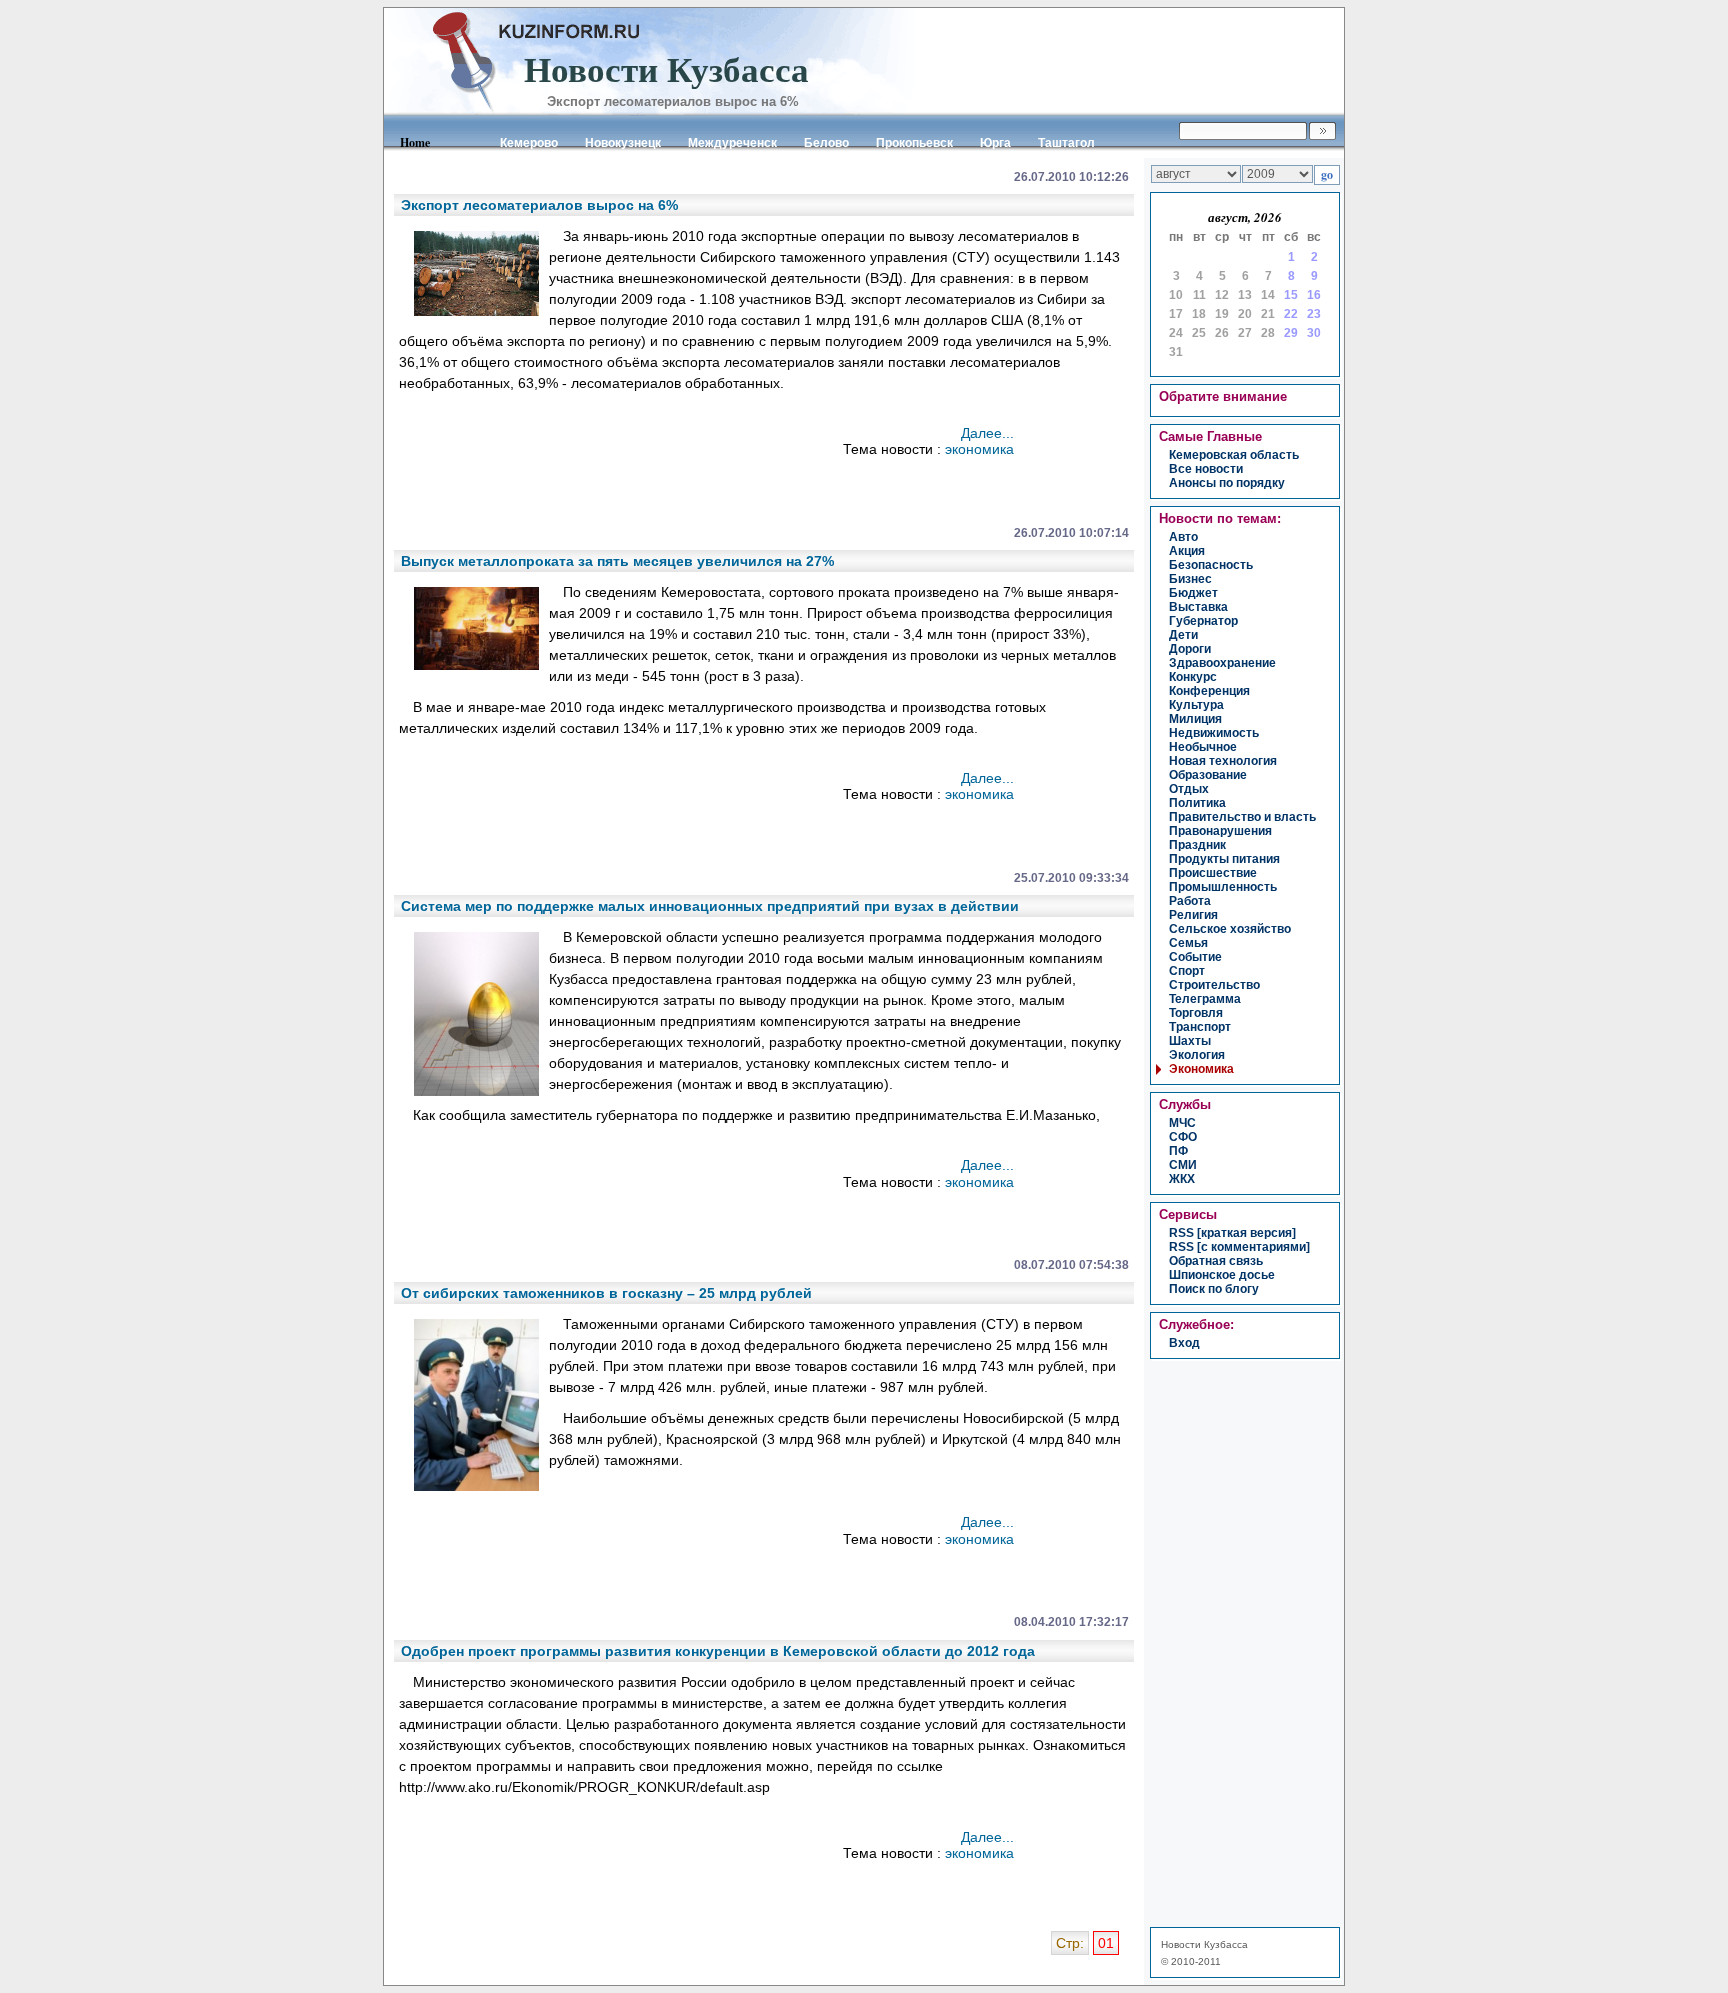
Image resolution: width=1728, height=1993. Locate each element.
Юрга (995, 142)
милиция (1195, 719)
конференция (1209, 691)
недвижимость (1214, 733)
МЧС (1182, 1123)
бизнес (1190, 579)
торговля (1196, 1013)
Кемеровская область (1234, 455)
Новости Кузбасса (1204, 1944)
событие (1195, 957)
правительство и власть (1242, 817)
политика (1197, 803)
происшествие (1213, 873)
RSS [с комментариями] (1239, 1247)
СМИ (1183, 1165)
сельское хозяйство (1230, 929)
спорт (1187, 971)
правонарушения (1220, 831)
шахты (1190, 1041)
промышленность (1223, 887)
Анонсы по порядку (1227, 483)
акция (1187, 551)
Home (415, 142)
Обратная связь (1216, 1261)
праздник (1197, 845)
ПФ (1178, 1151)
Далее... (987, 433)
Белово (826, 142)
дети (1183, 635)
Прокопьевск (914, 142)
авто (1183, 537)
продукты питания (1224, 859)
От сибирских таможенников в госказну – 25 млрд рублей (606, 1293)
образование (1208, 775)
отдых (1189, 789)
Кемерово (529, 142)
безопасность (1211, 565)
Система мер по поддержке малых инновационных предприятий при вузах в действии (710, 906)
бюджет (1193, 593)
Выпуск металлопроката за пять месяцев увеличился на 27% (617, 561)
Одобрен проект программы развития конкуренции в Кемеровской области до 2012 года (718, 1651)
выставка (1198, 607)
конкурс (1193, 677)
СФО (1183, 1137)
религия (1193, 915)
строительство (1214, 985)
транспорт (1200, 1027)
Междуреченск (732, 142)
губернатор (1203, 621)
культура (1196, 705)
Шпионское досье (1222, 1275)
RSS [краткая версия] (1232, 1233)
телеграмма (1205, 999)
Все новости (1206, 469)
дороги (1190, 649)
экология (1197, 1055)
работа (1190, 901)
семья (1188, 943)
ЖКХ (1182, 1179)
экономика (979, 449)
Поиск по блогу (1214, 1289)
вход (1184, 1343)
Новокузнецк (623, 142)
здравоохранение (1222, 663)
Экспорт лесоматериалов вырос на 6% (539, 205)
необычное (1203, 747)
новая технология (1223, 761)
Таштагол (1066, 142)
